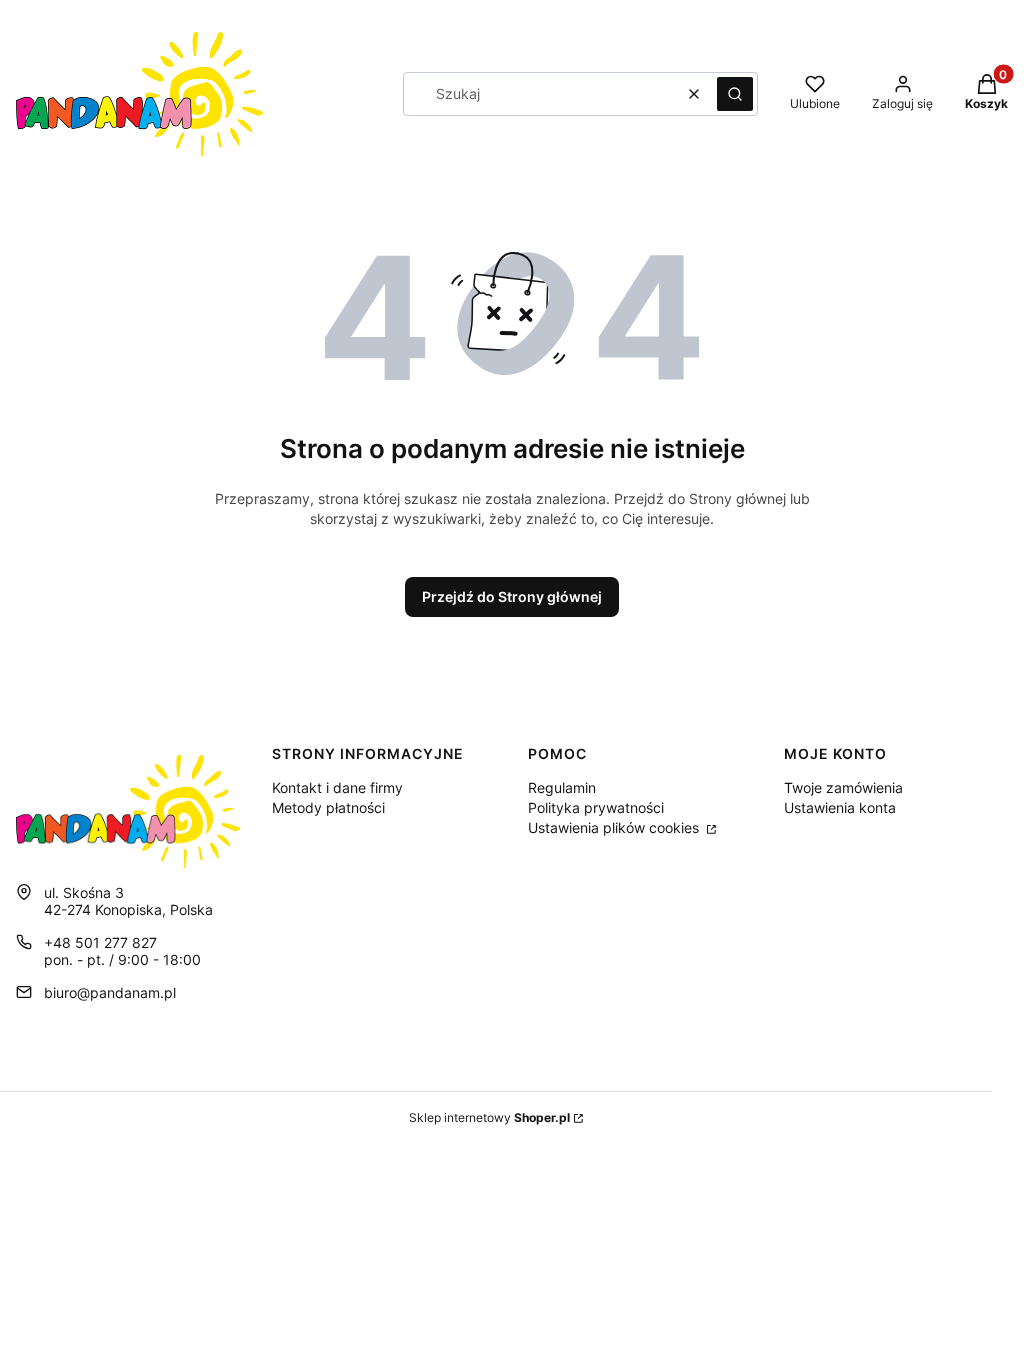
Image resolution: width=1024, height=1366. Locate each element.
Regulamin (562, 787)
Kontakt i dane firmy (337, 787)
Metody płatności (328, 807)
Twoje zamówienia (843, 787)
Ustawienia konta (840, 807)
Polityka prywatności (596, 807)
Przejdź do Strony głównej (512, 596)
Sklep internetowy (489, 1117)
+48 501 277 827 (100, 942)
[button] (735, 94)
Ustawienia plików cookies (615, 827)
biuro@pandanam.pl (110, 992)
